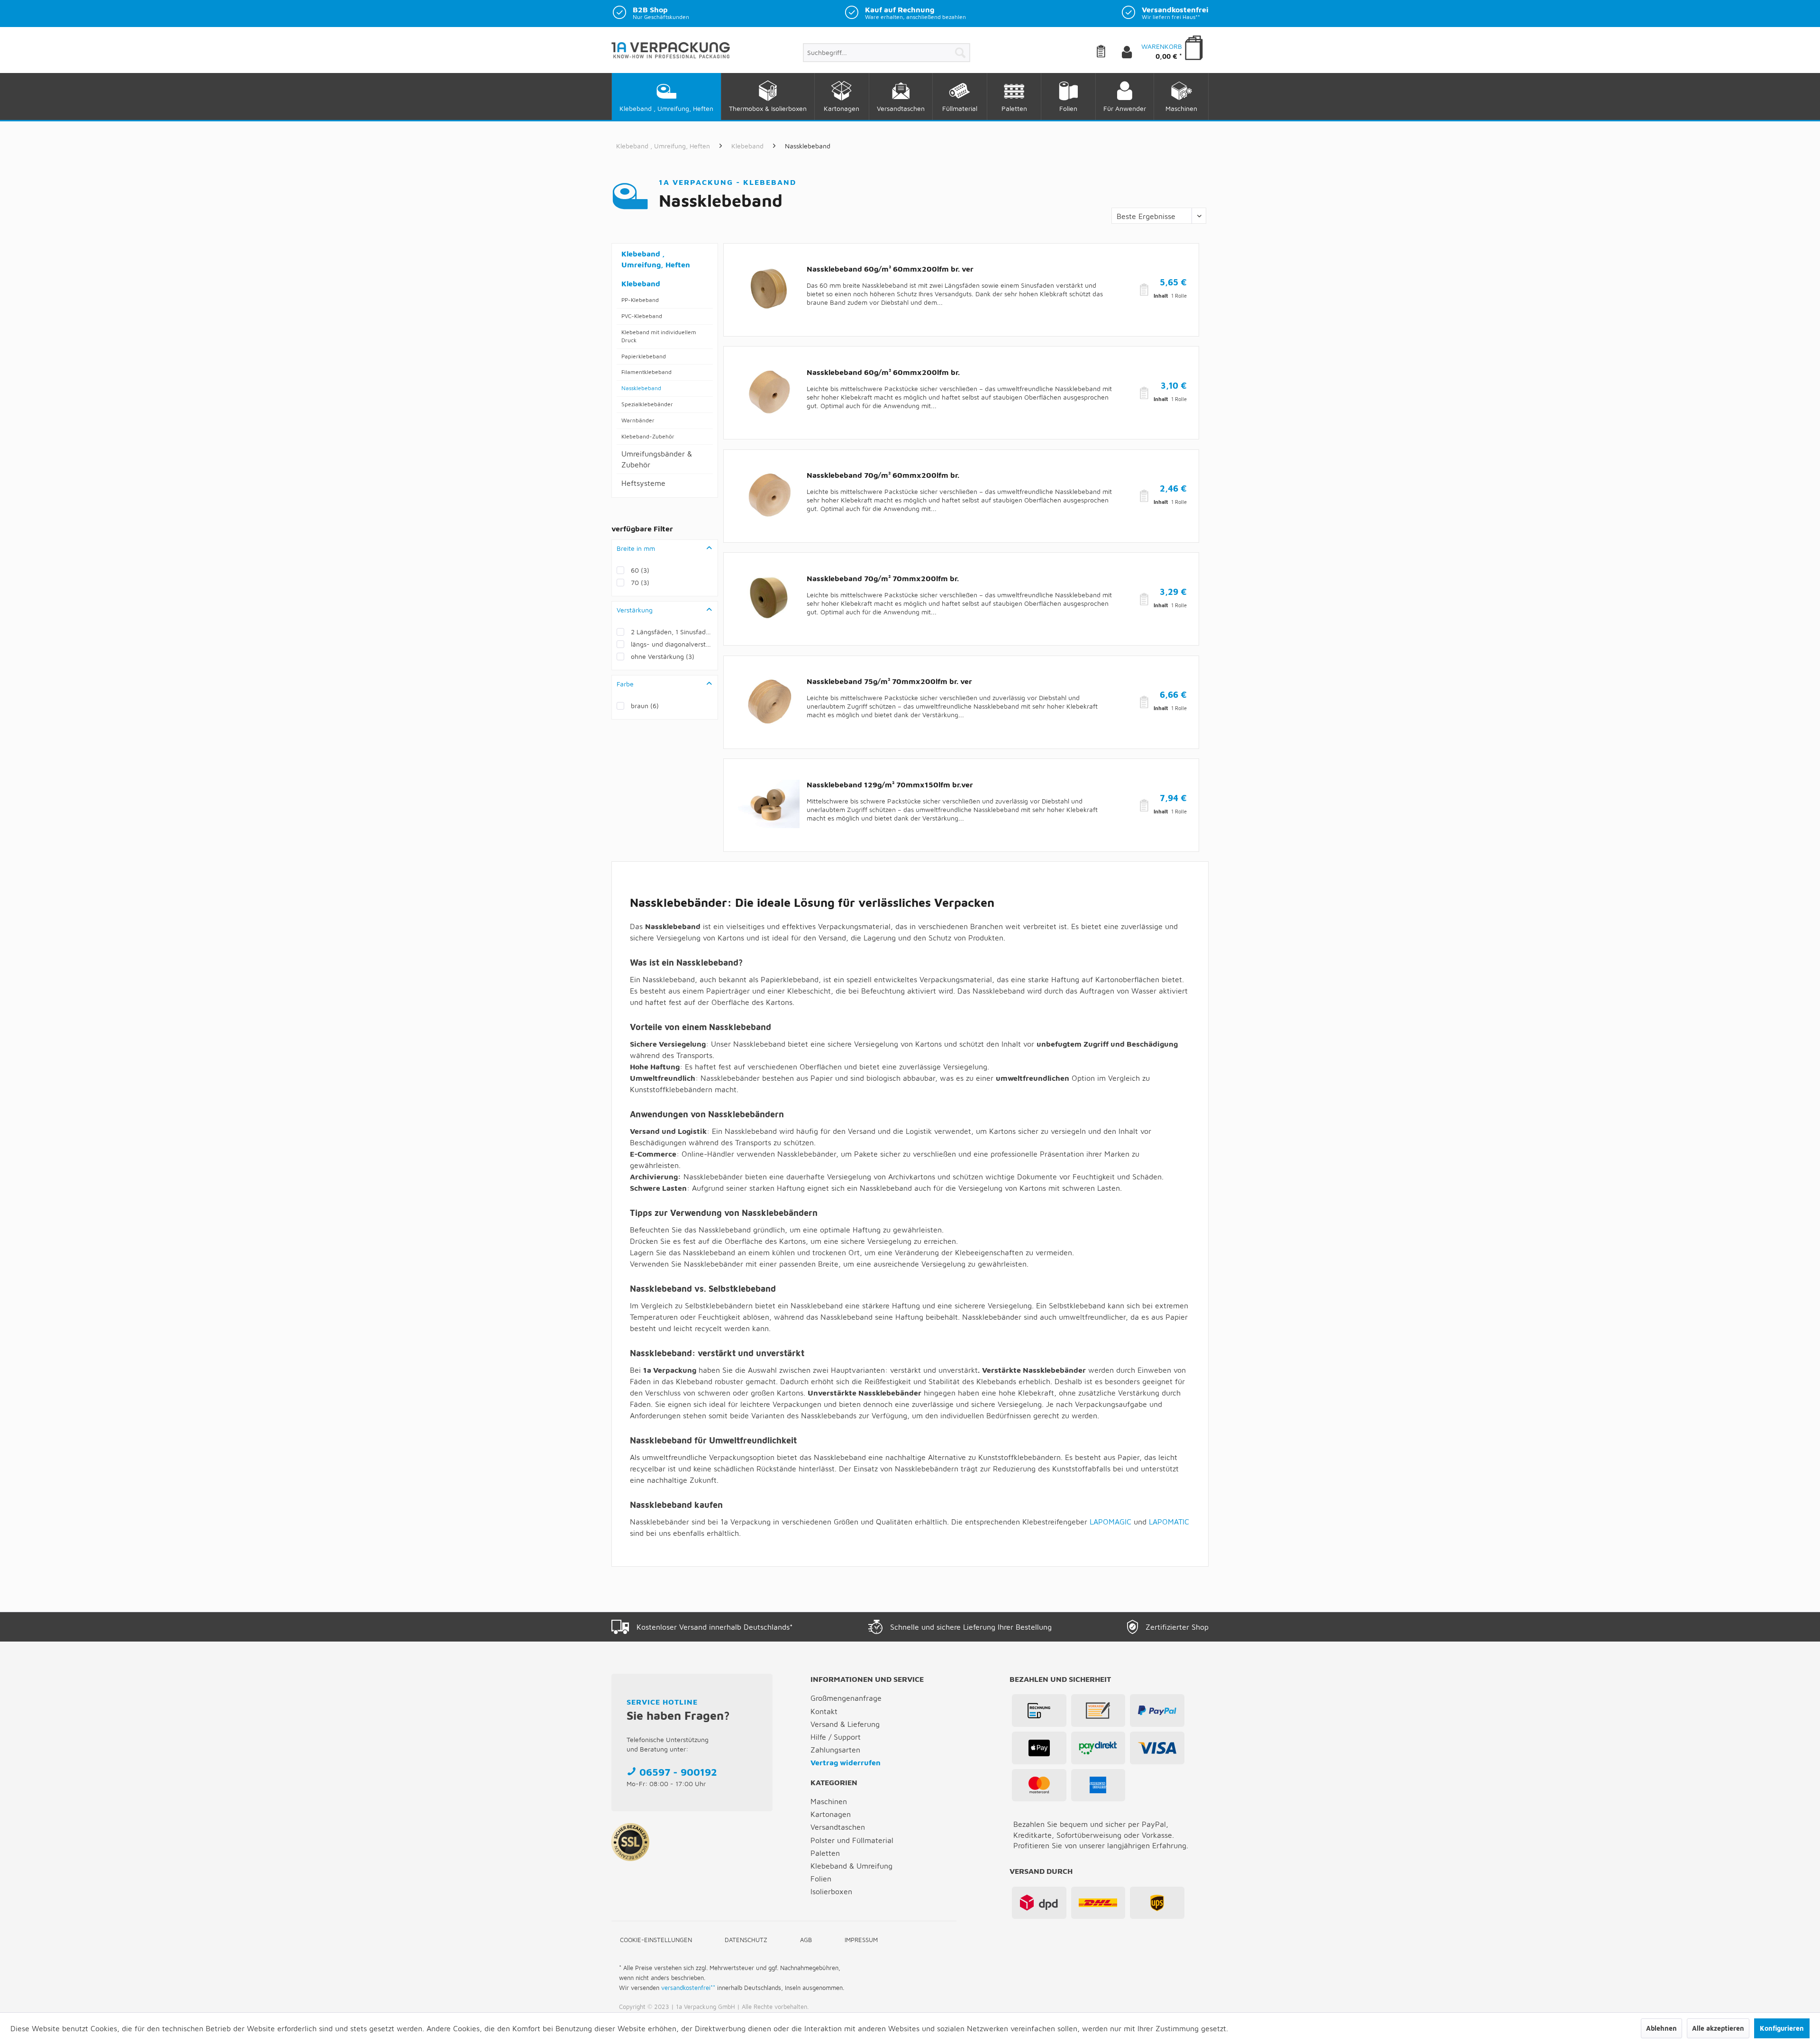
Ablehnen (1661, 2028)
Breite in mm (636, 548)
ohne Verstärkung (663, 656)
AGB (806, 1940)
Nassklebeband (641, 388)
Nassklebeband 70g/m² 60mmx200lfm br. (883, 475)
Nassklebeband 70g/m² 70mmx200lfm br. (883, 578)
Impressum (861, 1940)
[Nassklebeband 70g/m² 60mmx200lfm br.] (769, 495)
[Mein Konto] (1135, 53)
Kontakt (824, 1711)
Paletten (825, 1853)
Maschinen (829, 1801)
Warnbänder (638, 420)
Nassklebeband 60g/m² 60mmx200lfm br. (883, 372)
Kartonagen (831, 1814)
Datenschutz (746, 1940)
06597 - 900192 (678, 1772)
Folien (821, 1879)
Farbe (625, 684)
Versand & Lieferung (845, 1724)
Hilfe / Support (836, 1737)
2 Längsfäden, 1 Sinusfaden (672, 632)
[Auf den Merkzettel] (1145, 290)
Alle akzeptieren (1718, 2028)
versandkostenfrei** (688, 1988)
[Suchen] (960, 53)
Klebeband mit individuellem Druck (659, 336)
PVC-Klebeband (642, 316)
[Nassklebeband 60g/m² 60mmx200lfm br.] (769, 392)
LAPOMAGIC (1110, 1522)
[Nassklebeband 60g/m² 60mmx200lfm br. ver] (769, 289)
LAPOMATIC (1169, 1522)
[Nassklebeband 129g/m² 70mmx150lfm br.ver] (769, 804)
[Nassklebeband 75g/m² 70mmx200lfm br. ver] (769, 701)
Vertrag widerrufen (846, 1762)
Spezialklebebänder (647, 404)
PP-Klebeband (640, 300)
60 (640, 570)
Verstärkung (635, 610)
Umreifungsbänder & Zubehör (657, 459)
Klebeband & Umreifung (851, 1866)
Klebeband (641, 283)
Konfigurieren (1782, 2028)
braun (645, 706)
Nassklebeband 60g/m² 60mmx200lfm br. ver (890, 269)
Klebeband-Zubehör (648, 436)
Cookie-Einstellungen (656, 1940)
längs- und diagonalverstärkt (672, 644)
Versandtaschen (838, 1827)
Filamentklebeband (646, 372)
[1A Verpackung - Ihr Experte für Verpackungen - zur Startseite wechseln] (671, 54)
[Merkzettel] (1108, 53)
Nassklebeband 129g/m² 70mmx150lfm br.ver (890, 785)
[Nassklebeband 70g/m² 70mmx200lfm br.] (769, 598)
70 (640, 582)
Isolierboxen (831, 1891)
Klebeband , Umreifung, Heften (656, 259)
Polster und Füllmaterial (852, 1840)
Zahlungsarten (835, 1750)
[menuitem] (887, 53)
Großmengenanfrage (846, 1698)
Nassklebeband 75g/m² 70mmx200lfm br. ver (889, 681)
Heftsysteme (643, 483)
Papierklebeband (644, 356)
